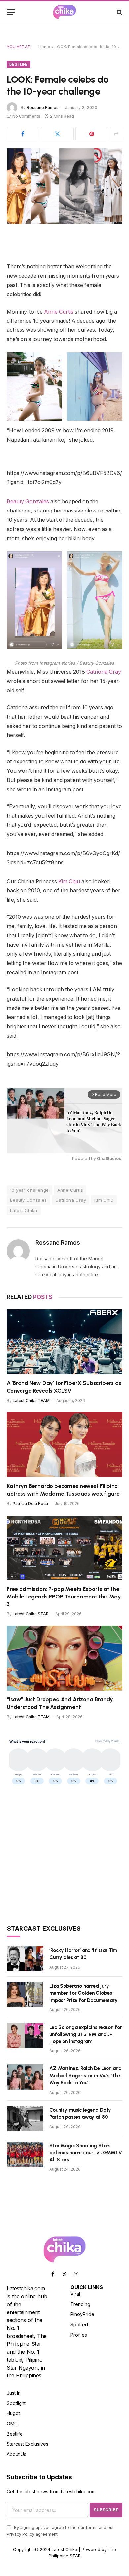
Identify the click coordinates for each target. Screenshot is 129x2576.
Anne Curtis (59, 312)
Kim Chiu (69, 881)
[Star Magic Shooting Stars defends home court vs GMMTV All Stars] (25, 2154)
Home (44, 47)
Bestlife (19, 64)
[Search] (119, 12)
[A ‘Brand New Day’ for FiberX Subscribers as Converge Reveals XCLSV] (64, 1342)
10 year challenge (29, 1190)
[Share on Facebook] (23, 134)
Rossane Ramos (43, 107)
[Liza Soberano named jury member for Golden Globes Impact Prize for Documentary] (25, 1995)
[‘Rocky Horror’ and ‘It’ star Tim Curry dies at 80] (25, 1959)
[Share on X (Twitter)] (57, 134)
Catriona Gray (104, 672)
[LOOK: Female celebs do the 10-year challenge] (64, 186)
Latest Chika (24, 1210)
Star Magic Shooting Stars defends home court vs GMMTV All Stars (86, 2153)
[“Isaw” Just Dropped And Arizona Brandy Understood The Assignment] (64, 1658)
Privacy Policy (21, 2534)
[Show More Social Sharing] (116, 134)
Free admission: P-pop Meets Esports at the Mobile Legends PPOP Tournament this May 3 (64, 1597)
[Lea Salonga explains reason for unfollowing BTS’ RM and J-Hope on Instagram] (25, 2036)
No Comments (26, 116)
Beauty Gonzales (28, 501)
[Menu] (11, 12)
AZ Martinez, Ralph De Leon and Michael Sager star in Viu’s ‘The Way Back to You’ (86, 2076)
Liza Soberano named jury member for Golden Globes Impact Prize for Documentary (84, 1993)
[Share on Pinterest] (92, 134)
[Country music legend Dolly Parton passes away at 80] (25, 2119)
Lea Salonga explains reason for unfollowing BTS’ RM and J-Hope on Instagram (86, 2034)
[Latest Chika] (64, 12)
